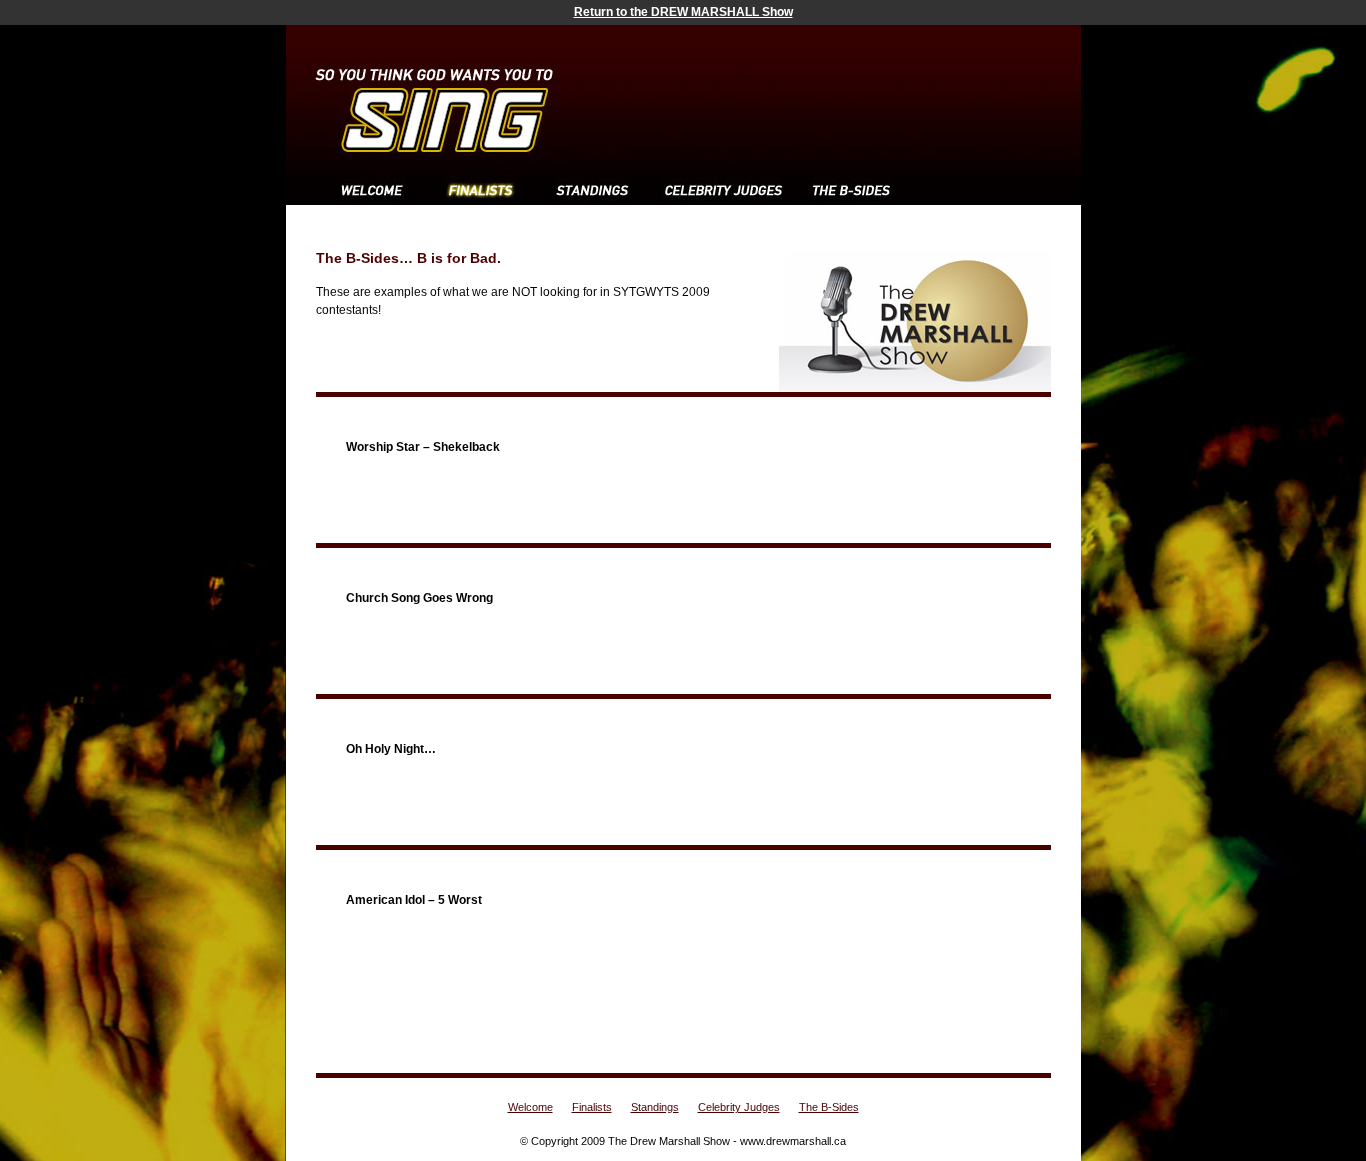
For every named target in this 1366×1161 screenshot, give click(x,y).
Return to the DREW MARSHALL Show (683, 12)
